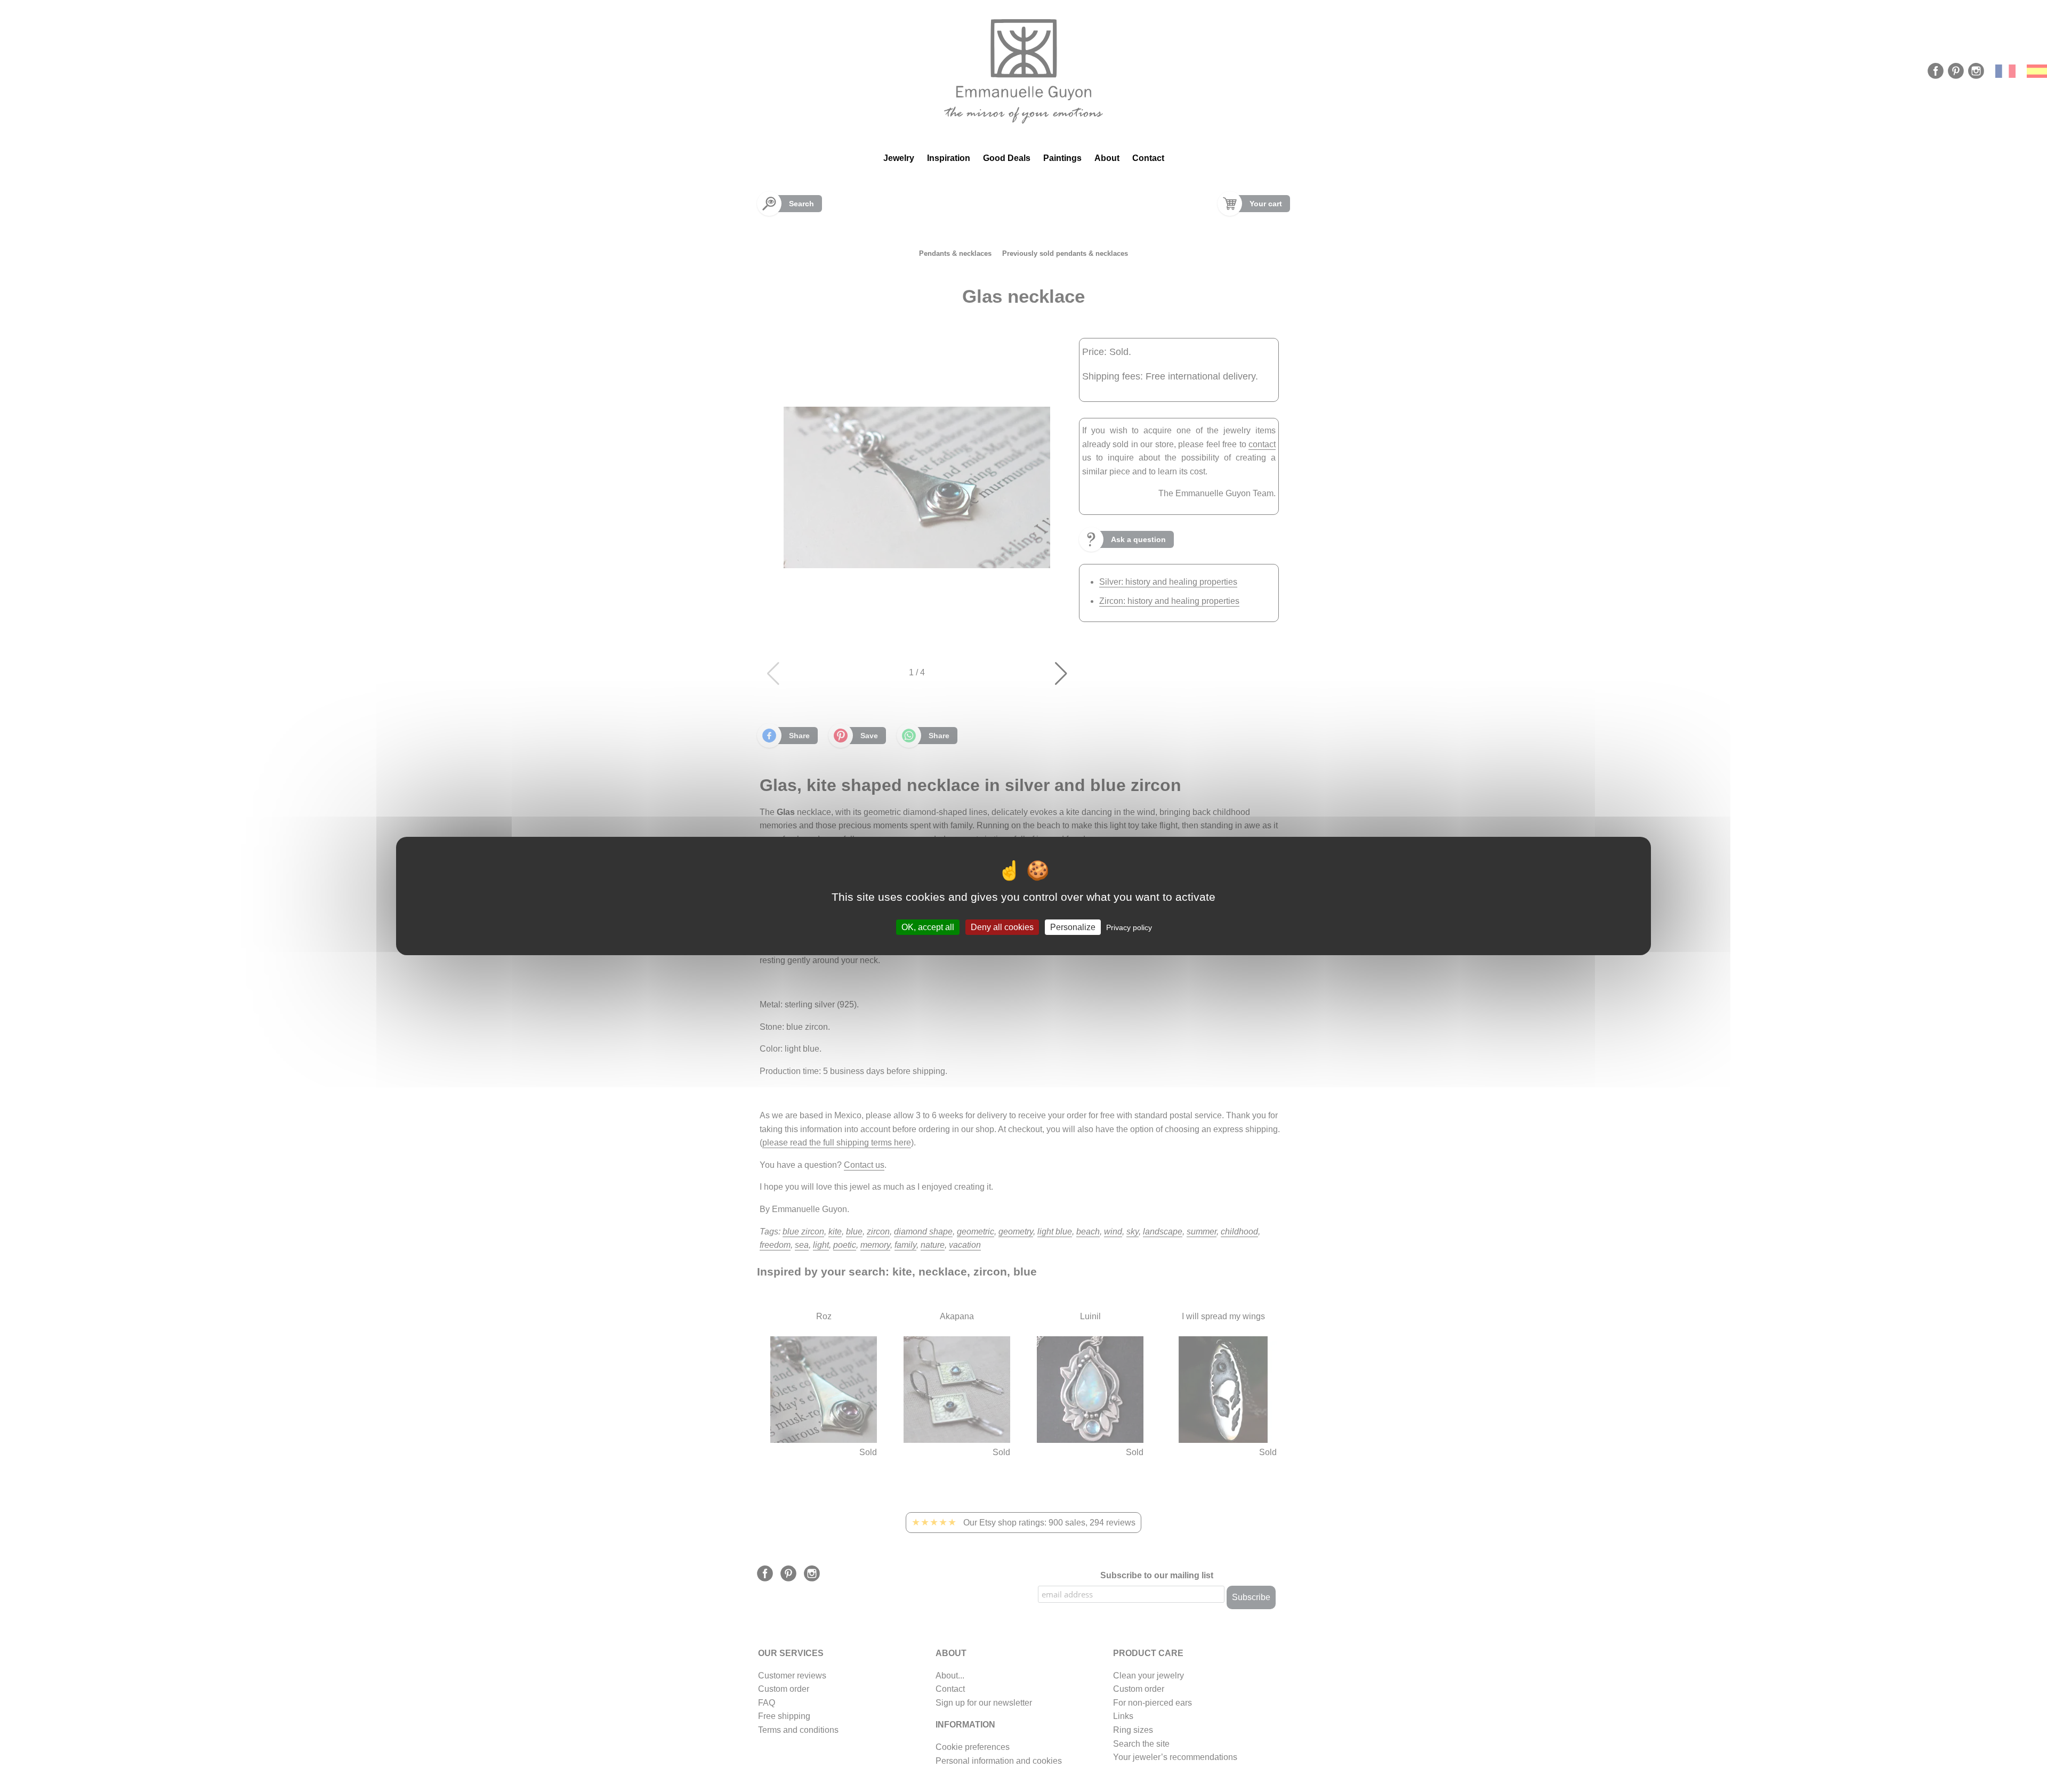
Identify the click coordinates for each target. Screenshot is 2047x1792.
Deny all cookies (1002, 927)
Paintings (1062, 158)
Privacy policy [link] (1129, 927)
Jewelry (899, 158)
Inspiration (949, 158)
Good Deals (1007, 158)
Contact (1148, 158)
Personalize (1073, 927)
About (1107, 158)
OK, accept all (928, 927)
